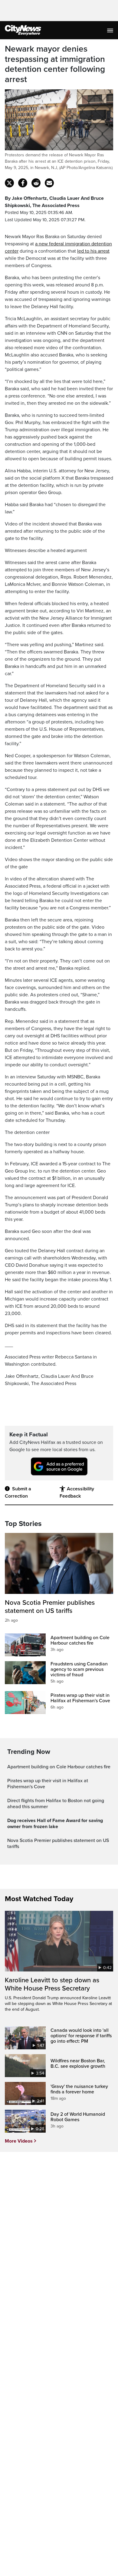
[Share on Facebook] (23, 183)
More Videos (19, 2141)
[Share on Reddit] (36, 183)
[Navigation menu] (111, 30)
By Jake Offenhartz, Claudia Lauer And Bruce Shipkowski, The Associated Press (54, 202)
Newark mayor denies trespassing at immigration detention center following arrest (55, 64)
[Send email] (49, 183)
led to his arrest (93, 251)
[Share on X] (9, 183)
